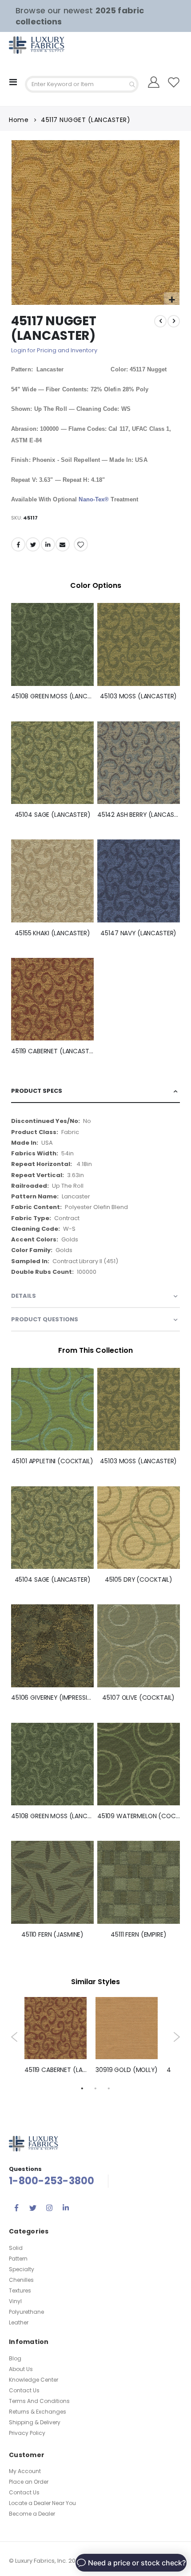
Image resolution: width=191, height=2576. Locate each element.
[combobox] (82, 84)
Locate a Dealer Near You (42, 2503)
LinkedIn (48, 544)
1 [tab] (82, 2088)
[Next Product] (174, 321)
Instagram (49, 2208)
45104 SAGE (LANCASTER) (53, 815)
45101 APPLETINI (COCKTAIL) (52, 1461)
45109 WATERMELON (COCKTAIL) (139, 1816)
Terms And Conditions (39, 2401)
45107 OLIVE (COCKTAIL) (138, 1698)
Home (19, 120)
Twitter (33, 544)
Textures (20, 2290)
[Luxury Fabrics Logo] (27, 45)
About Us (21, 2369)
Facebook (18, 544)
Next (177, 2037)
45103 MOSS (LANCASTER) (138, 696)
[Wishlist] (173, 82)
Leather (19, 2322)
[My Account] (153, 82)
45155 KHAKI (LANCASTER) (52, 933)
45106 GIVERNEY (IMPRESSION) (52, 1698)
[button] (172, 300)
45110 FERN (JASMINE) (52, 1935)
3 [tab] (109, 2088)
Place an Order (29, 2482)
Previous (14, 2037)
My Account (25, 2471)
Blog (15, 2358)
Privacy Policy (27, 2433)
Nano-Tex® (94, 499)
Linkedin (66, 2208)
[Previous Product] (160, 321)
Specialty (22, 2269)
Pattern (18, 2259)
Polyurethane (26, 2312)
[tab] (95, 1091)
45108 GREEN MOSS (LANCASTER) (52, 696)
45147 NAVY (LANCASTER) (138, 933)
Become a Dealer (32, 2514)
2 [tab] (95, 2088)
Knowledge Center (34, 2380)
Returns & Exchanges (38, 2412)
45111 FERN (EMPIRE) (138, 1935)
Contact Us (24, 2390)
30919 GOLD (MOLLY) (127, 2070)
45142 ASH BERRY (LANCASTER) (139, 815)
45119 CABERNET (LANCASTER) (52, 1051)
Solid (16, 2248)
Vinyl (15, 2301)
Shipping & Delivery (35, 2422)
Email (63, 544)
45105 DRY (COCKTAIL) (139, 1580)
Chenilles (21, 2280)
